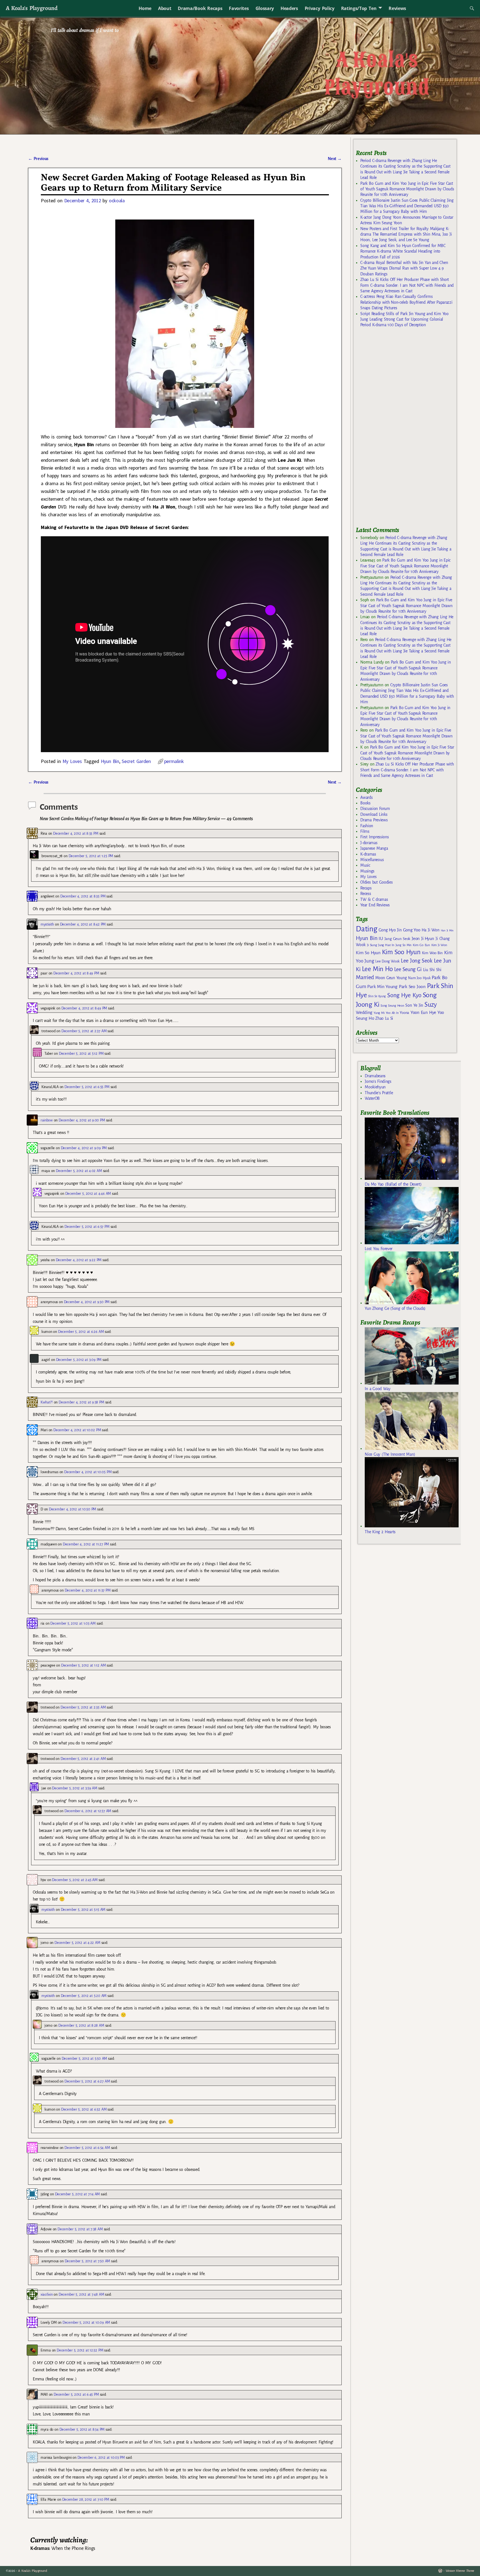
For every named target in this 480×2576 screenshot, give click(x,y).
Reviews (397, 8)
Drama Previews (374, 820)
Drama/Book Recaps (200, 8)
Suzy (431, 1005)
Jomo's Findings (378, 1081)
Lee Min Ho (377, 969)
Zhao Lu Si (384, 1018)
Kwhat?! (47, 1402)
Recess (366, 894)
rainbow (47, 1120)
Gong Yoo (412, 930)
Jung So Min (403, 945)
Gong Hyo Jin (390, 930)
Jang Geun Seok (397, 939)
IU (381, 939)
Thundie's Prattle (379, 1093)
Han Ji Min (447, 930)
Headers (289, 8)
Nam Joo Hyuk (419, 978)
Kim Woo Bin (432, 953)
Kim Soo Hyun (401, 952)
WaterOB (372, 1098)
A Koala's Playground (32, 8)
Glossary (265, 8)
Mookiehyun (375, 1087)
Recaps (366, 888)
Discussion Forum (375, 809)
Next (335, 159)
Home (145, 8)
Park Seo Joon (412, 987)
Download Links (374, 814)
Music (365, 865)
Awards (366, 797)
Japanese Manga (374, 848)
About (165, 8)
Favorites (239, 8)
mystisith (47, 924)
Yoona (404, 1013)
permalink (174, 761)
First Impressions (374, 837)
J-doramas (369, 843)
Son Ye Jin (414, 1005)
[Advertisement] (397, 429)
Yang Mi (379, 1013)
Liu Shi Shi (432, 970)
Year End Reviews (375, 905)
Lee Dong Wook (387, 961)
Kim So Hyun (368, 953)
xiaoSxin (47, 2294)
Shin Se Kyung (377, 996)
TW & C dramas (374, 899)
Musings (367, 871)
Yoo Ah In (392, 1013)
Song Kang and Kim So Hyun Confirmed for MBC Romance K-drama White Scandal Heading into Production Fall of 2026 (403, 251)
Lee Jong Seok (417, 961)
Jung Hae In (386, 945)
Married (365, 977)
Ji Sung (372, 945)
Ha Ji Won (431, 930)
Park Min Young (382, 987)
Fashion (367, 826)
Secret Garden (136, 761)
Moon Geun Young (391, 978)
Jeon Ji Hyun (423, 939)
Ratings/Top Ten (359, 8)
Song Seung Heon (392, 1006)
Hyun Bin (110, 761)
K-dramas (368, 854)
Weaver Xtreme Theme (460, 2571)
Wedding (364, 1012)
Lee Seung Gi (408, 969)
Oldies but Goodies (376, 882)
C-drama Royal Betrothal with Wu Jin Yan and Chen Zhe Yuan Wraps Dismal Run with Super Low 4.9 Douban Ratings (404, 268)
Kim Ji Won (439, 945)
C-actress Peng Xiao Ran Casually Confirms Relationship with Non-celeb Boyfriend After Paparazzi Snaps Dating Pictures (406, 302)
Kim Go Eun (421, 945)
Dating (366, 929)
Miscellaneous (372, 860)
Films (365, 831)
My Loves (72, 761)
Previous (38, 159)
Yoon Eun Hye (423, 1012)
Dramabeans (375, 1076)
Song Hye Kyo (404, 995)
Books (365, 803)
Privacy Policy (320, 8)
